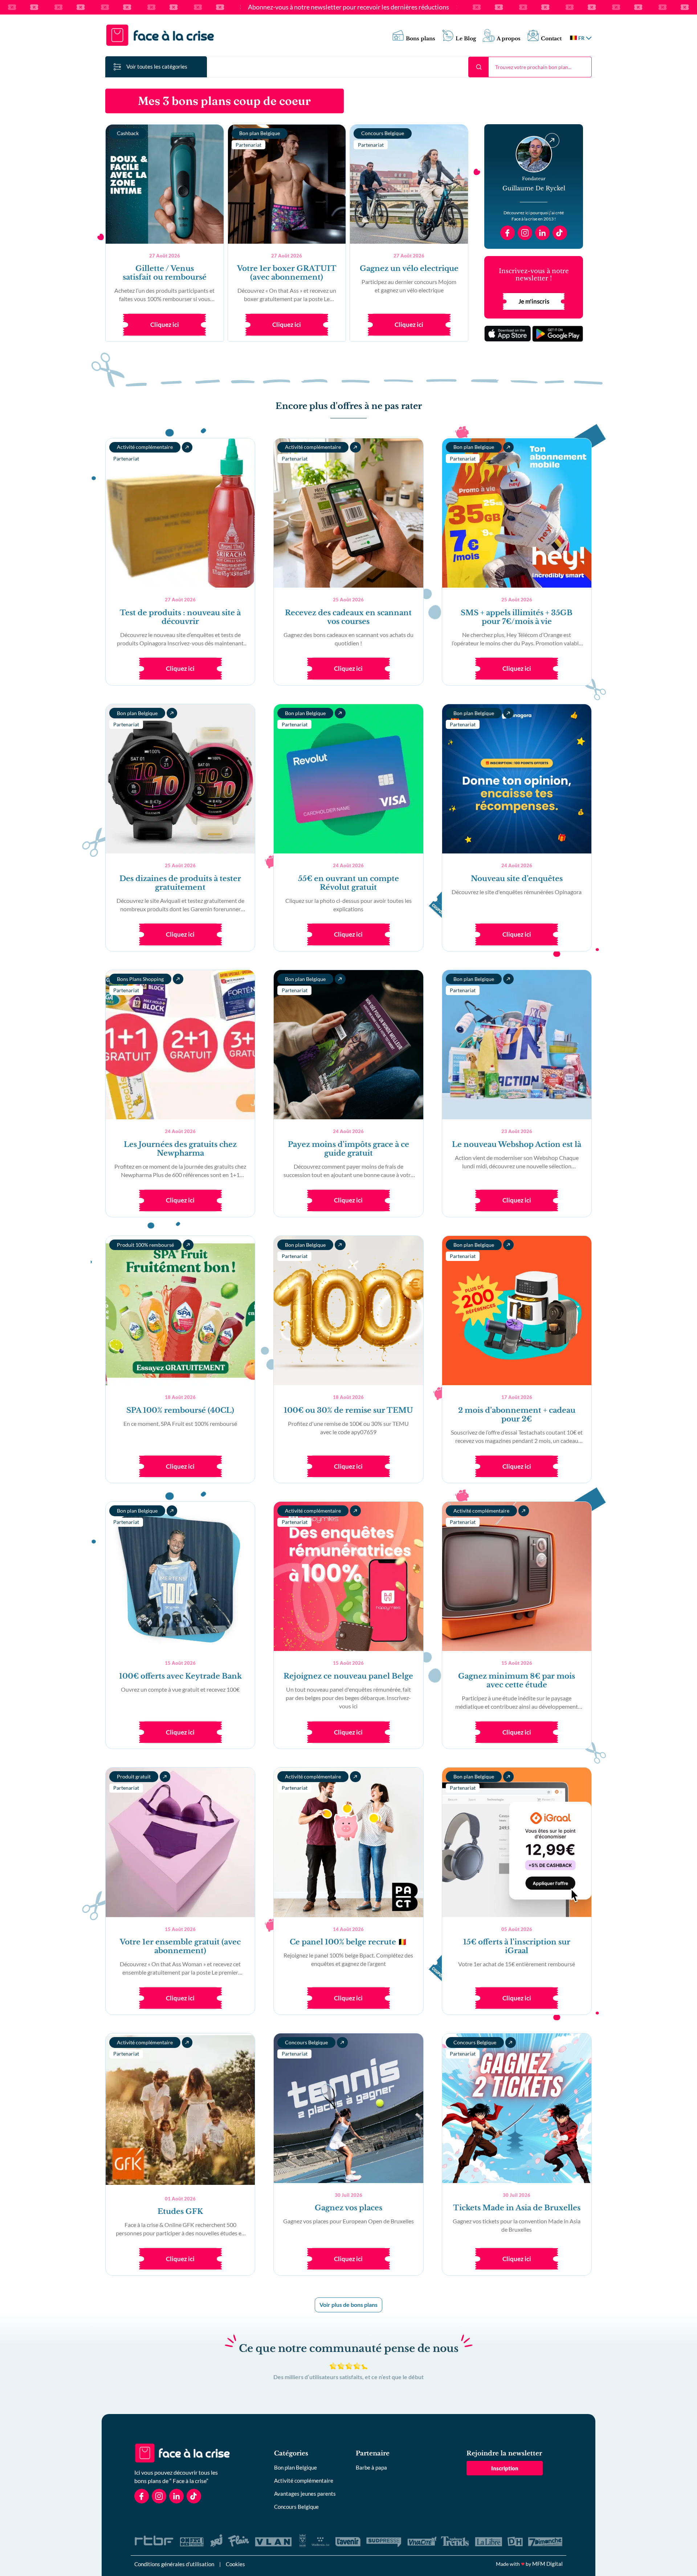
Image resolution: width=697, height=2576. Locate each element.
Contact (551, 39)
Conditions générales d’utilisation (174, 2564)
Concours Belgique (296, 2507)
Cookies (235, 2564)
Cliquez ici (165, 324)
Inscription (505, 2468)
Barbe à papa (371, 2467)
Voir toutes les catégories (157, 66)
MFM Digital (547, 2564)
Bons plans (421, 39)
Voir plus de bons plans (348, 2305)
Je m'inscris (534, 301)
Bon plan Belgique (295, 2467)
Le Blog (466, 39)
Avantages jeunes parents (305, 2494)
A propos (509, 39)
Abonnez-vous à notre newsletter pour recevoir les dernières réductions (348, 7)
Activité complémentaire (304, 2480)
